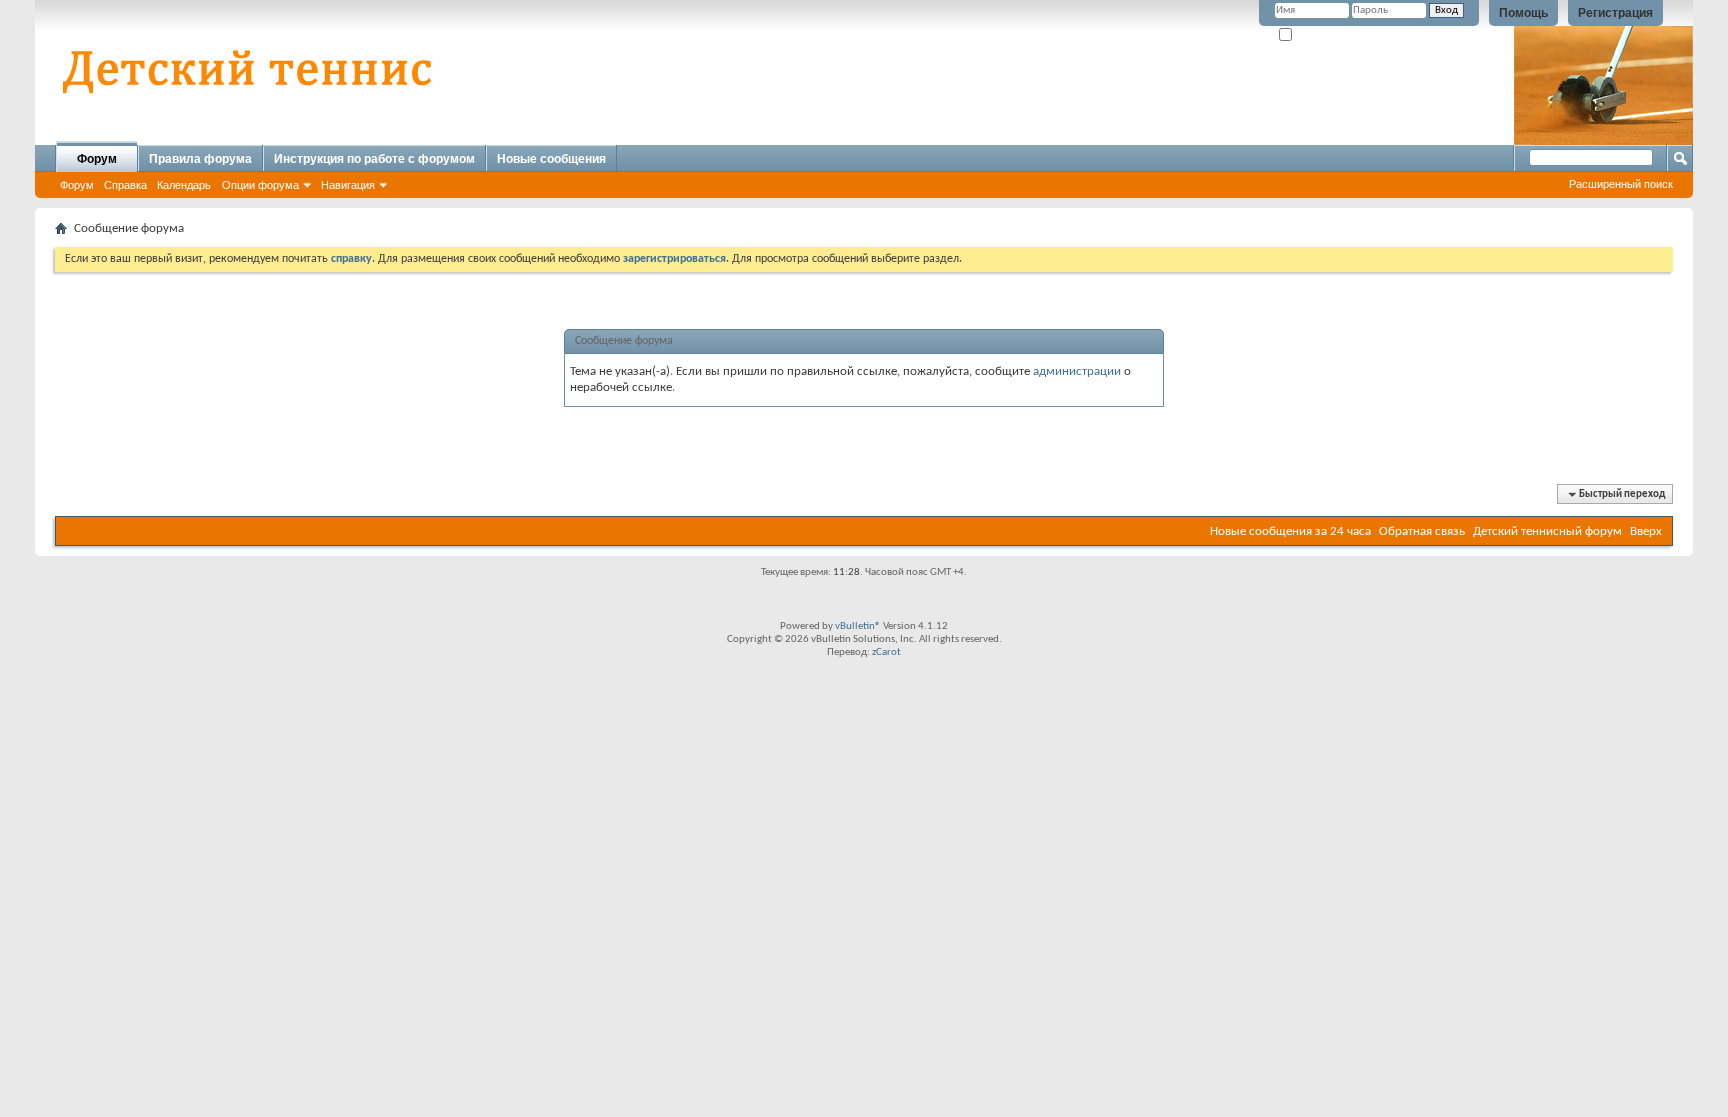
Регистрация (1615, 13)
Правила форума (200, 159)
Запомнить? (1322, 35)
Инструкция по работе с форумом (374, 159)
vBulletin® (858, 626)
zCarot (886, 652)
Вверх (1646, 531)
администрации (1077, 371)
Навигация (348, 185)
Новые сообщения (551, 159)
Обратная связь (1422, 531)
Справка (125, 185)
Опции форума (260, 185)
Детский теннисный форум (1547, 531)
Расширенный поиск (1621, 184)
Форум (97, 159)
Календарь (184, 185)
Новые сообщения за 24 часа (1290, 531)
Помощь (1523, 13)
